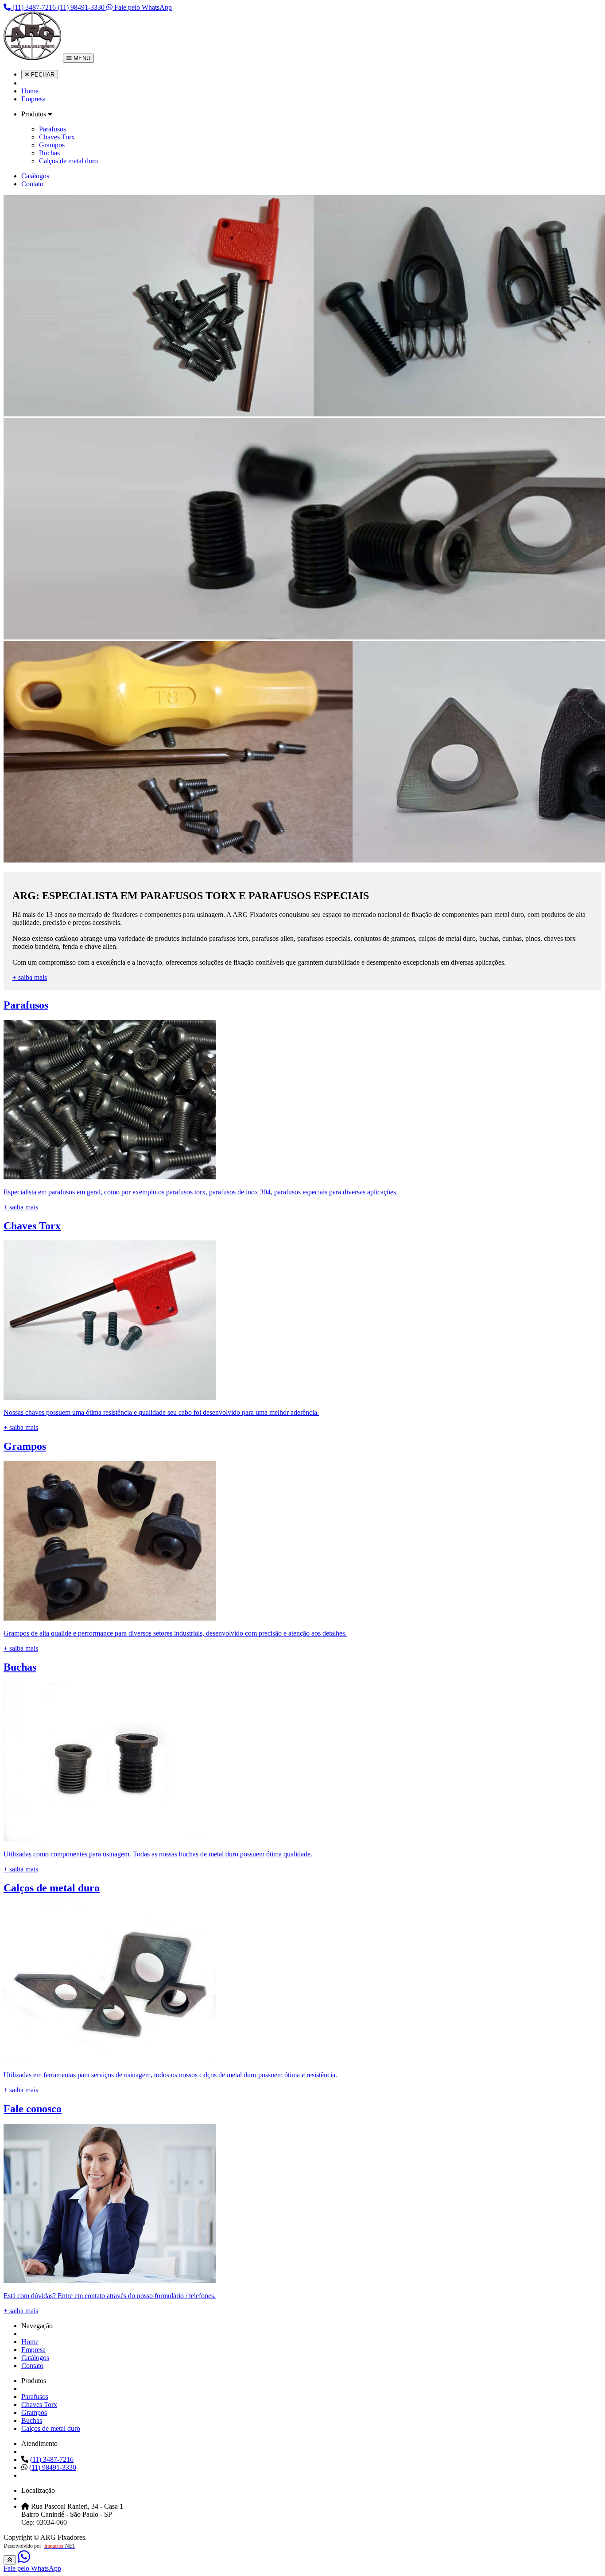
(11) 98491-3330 (82, 7)
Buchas (49, 153)
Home (30, 91)
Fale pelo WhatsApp (142, 7)
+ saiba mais (30, 977)
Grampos (52, 145)
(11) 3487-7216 (34, 7)
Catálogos (35, 176)
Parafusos (52, 129)
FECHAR (42, 75)
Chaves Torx (57, 137)
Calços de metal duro (68, 161)
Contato (32, 184)
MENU (81, 58)
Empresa (33, 99)
